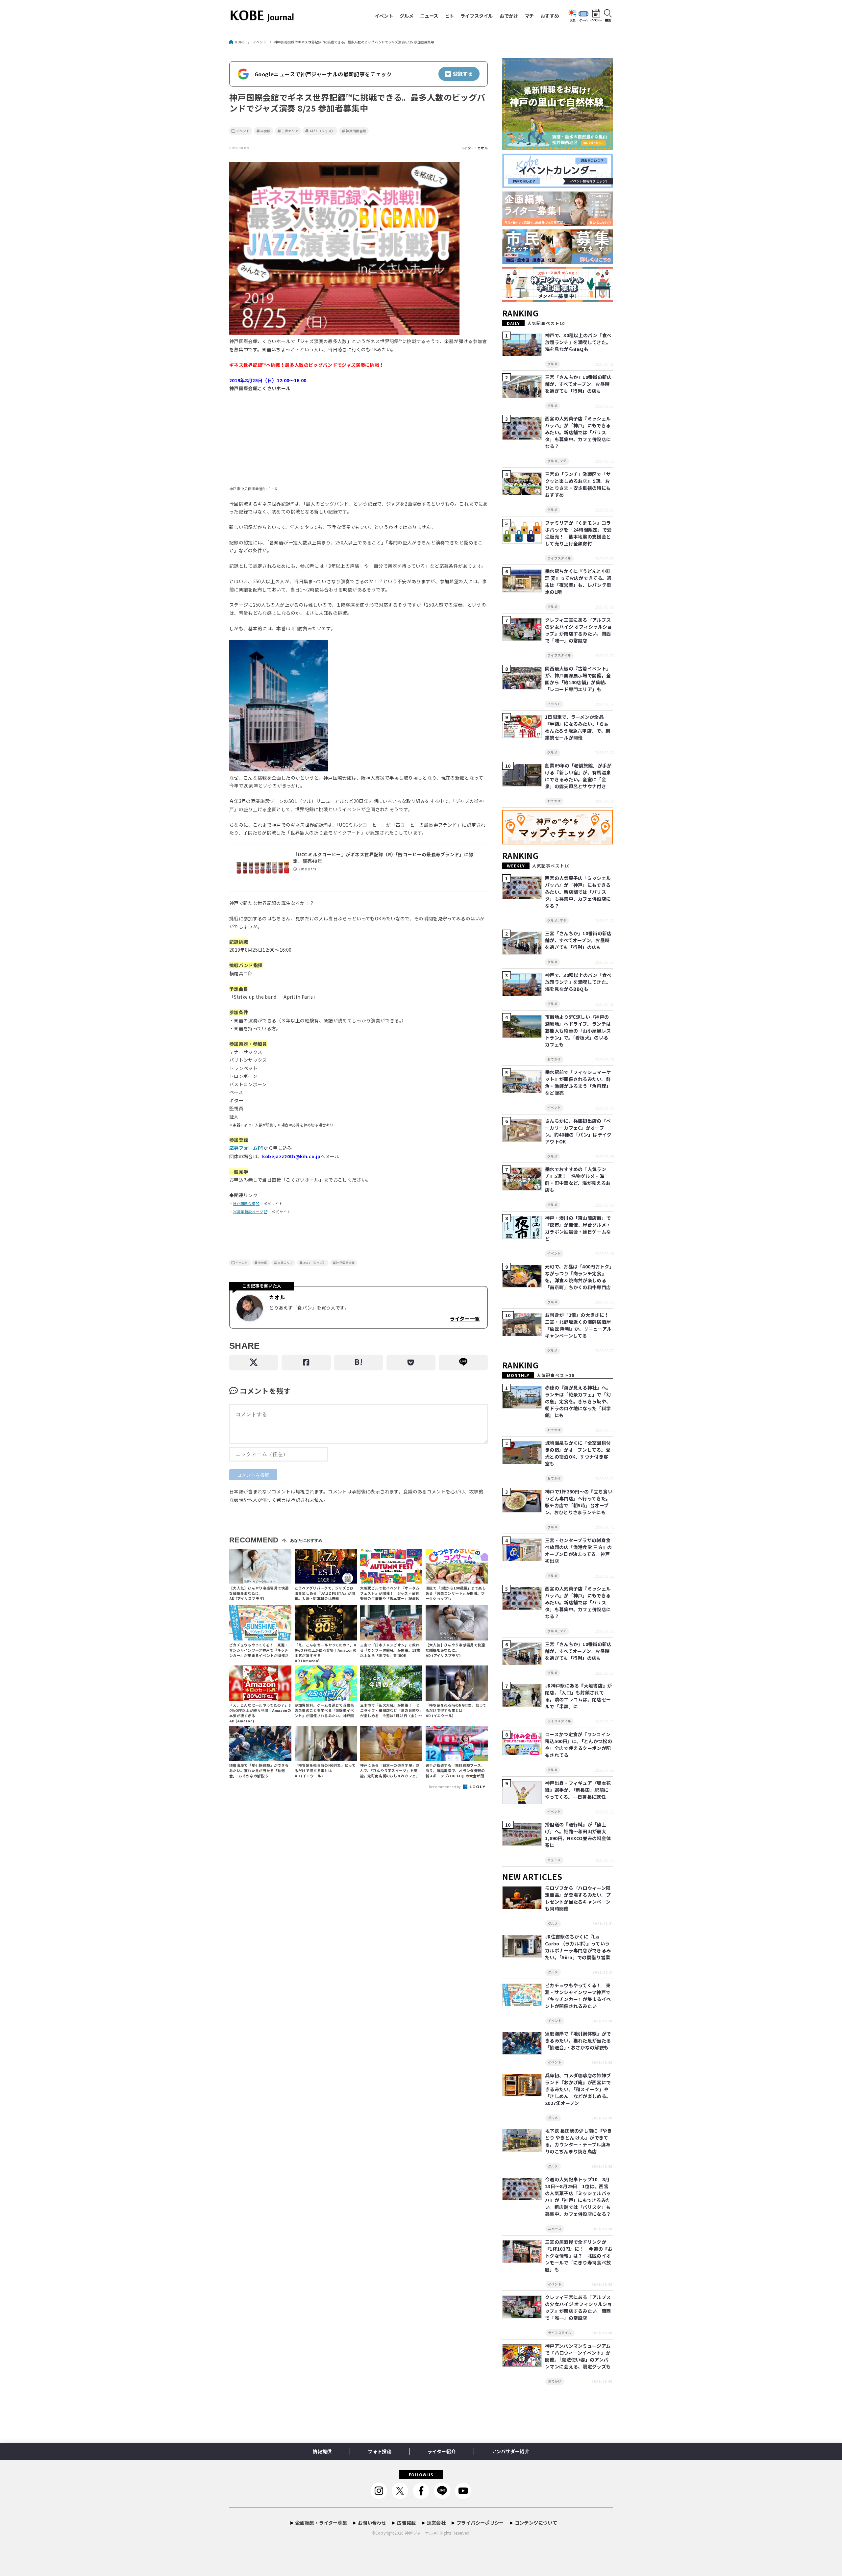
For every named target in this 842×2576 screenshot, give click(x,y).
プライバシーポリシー (480, 2523)
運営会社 (436, 2523)
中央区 (266, 131)
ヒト (449, 16)
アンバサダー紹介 (510, 2451)
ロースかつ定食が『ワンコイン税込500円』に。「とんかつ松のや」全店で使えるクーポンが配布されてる (579, 1745)
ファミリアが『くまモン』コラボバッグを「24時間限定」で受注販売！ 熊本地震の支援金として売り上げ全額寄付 (578, 533)
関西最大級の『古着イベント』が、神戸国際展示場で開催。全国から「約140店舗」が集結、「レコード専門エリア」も (578, 679)
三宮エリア (290, 131)
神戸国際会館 (356, 131)
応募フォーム (243, 1148)
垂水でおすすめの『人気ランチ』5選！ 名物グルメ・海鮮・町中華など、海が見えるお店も (578, 1179)
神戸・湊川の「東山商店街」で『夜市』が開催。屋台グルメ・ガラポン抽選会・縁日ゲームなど (578, 1228)
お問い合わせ (372, 2523)
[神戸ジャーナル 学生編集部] (557, 302)
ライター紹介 (442, 2451)
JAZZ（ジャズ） (322, 131)
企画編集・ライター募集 (321, 2523)
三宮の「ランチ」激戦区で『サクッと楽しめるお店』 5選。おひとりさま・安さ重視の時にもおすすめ (578, 484)
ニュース (429, 16)
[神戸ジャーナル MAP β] (557, 845)
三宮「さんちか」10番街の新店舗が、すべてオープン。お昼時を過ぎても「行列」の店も (578, 384)
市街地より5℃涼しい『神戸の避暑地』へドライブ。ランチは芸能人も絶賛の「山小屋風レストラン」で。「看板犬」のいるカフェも (578, 1031)
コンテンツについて (536, 2523)
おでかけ (509, 16)
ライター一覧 (465, 1318)
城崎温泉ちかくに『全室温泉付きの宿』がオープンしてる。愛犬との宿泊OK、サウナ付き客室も (578, 1453)
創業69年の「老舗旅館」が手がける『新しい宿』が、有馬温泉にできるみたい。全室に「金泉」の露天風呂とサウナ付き (578, 776)
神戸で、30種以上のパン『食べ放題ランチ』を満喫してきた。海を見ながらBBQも (578, 342)
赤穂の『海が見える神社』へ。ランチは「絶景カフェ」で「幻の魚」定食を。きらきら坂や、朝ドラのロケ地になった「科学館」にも (578, 1401)
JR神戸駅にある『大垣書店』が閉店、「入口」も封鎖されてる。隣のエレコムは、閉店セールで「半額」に (579, 1696)
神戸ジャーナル (419, 2533)
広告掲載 (406, 2523)
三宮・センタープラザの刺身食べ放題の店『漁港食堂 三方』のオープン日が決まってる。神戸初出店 (579, 1551)
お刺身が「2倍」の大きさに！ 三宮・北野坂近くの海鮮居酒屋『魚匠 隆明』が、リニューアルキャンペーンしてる (579, 1325)
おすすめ (550, 16)
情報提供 (322, 2451)
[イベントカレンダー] (557, 188)
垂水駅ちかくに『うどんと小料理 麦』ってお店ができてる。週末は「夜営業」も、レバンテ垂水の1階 (578, 581)
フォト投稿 (380, 2451)
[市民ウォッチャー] (557, 264)
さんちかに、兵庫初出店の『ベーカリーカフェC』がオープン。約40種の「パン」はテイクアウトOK (578, 1131)
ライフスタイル (477, 16)
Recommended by (446, 1787)
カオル (483, 148)
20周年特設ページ (248, 1212)
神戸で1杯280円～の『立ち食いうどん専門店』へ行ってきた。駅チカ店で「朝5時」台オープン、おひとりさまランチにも (579, 1502)
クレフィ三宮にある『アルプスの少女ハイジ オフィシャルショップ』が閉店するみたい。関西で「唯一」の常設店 (579, 630)
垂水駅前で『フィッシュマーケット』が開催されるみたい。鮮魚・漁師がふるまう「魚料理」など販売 (578, 1082)
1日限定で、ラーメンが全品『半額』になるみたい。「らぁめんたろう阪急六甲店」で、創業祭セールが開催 (578, 727)
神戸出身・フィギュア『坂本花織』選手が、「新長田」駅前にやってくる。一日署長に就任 (578, 1790)
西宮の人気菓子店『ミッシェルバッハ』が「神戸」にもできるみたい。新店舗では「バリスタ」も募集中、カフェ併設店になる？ (578, 432)
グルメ (407, 16)
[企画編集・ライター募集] (557, 226)
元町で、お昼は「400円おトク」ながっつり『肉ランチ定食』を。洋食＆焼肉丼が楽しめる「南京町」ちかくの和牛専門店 (578, 1277)
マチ (529, 16)
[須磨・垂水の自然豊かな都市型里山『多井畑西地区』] (557, 150)
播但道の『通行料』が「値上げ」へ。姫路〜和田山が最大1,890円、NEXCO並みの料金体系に (578, 1835)
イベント (384, 16)
